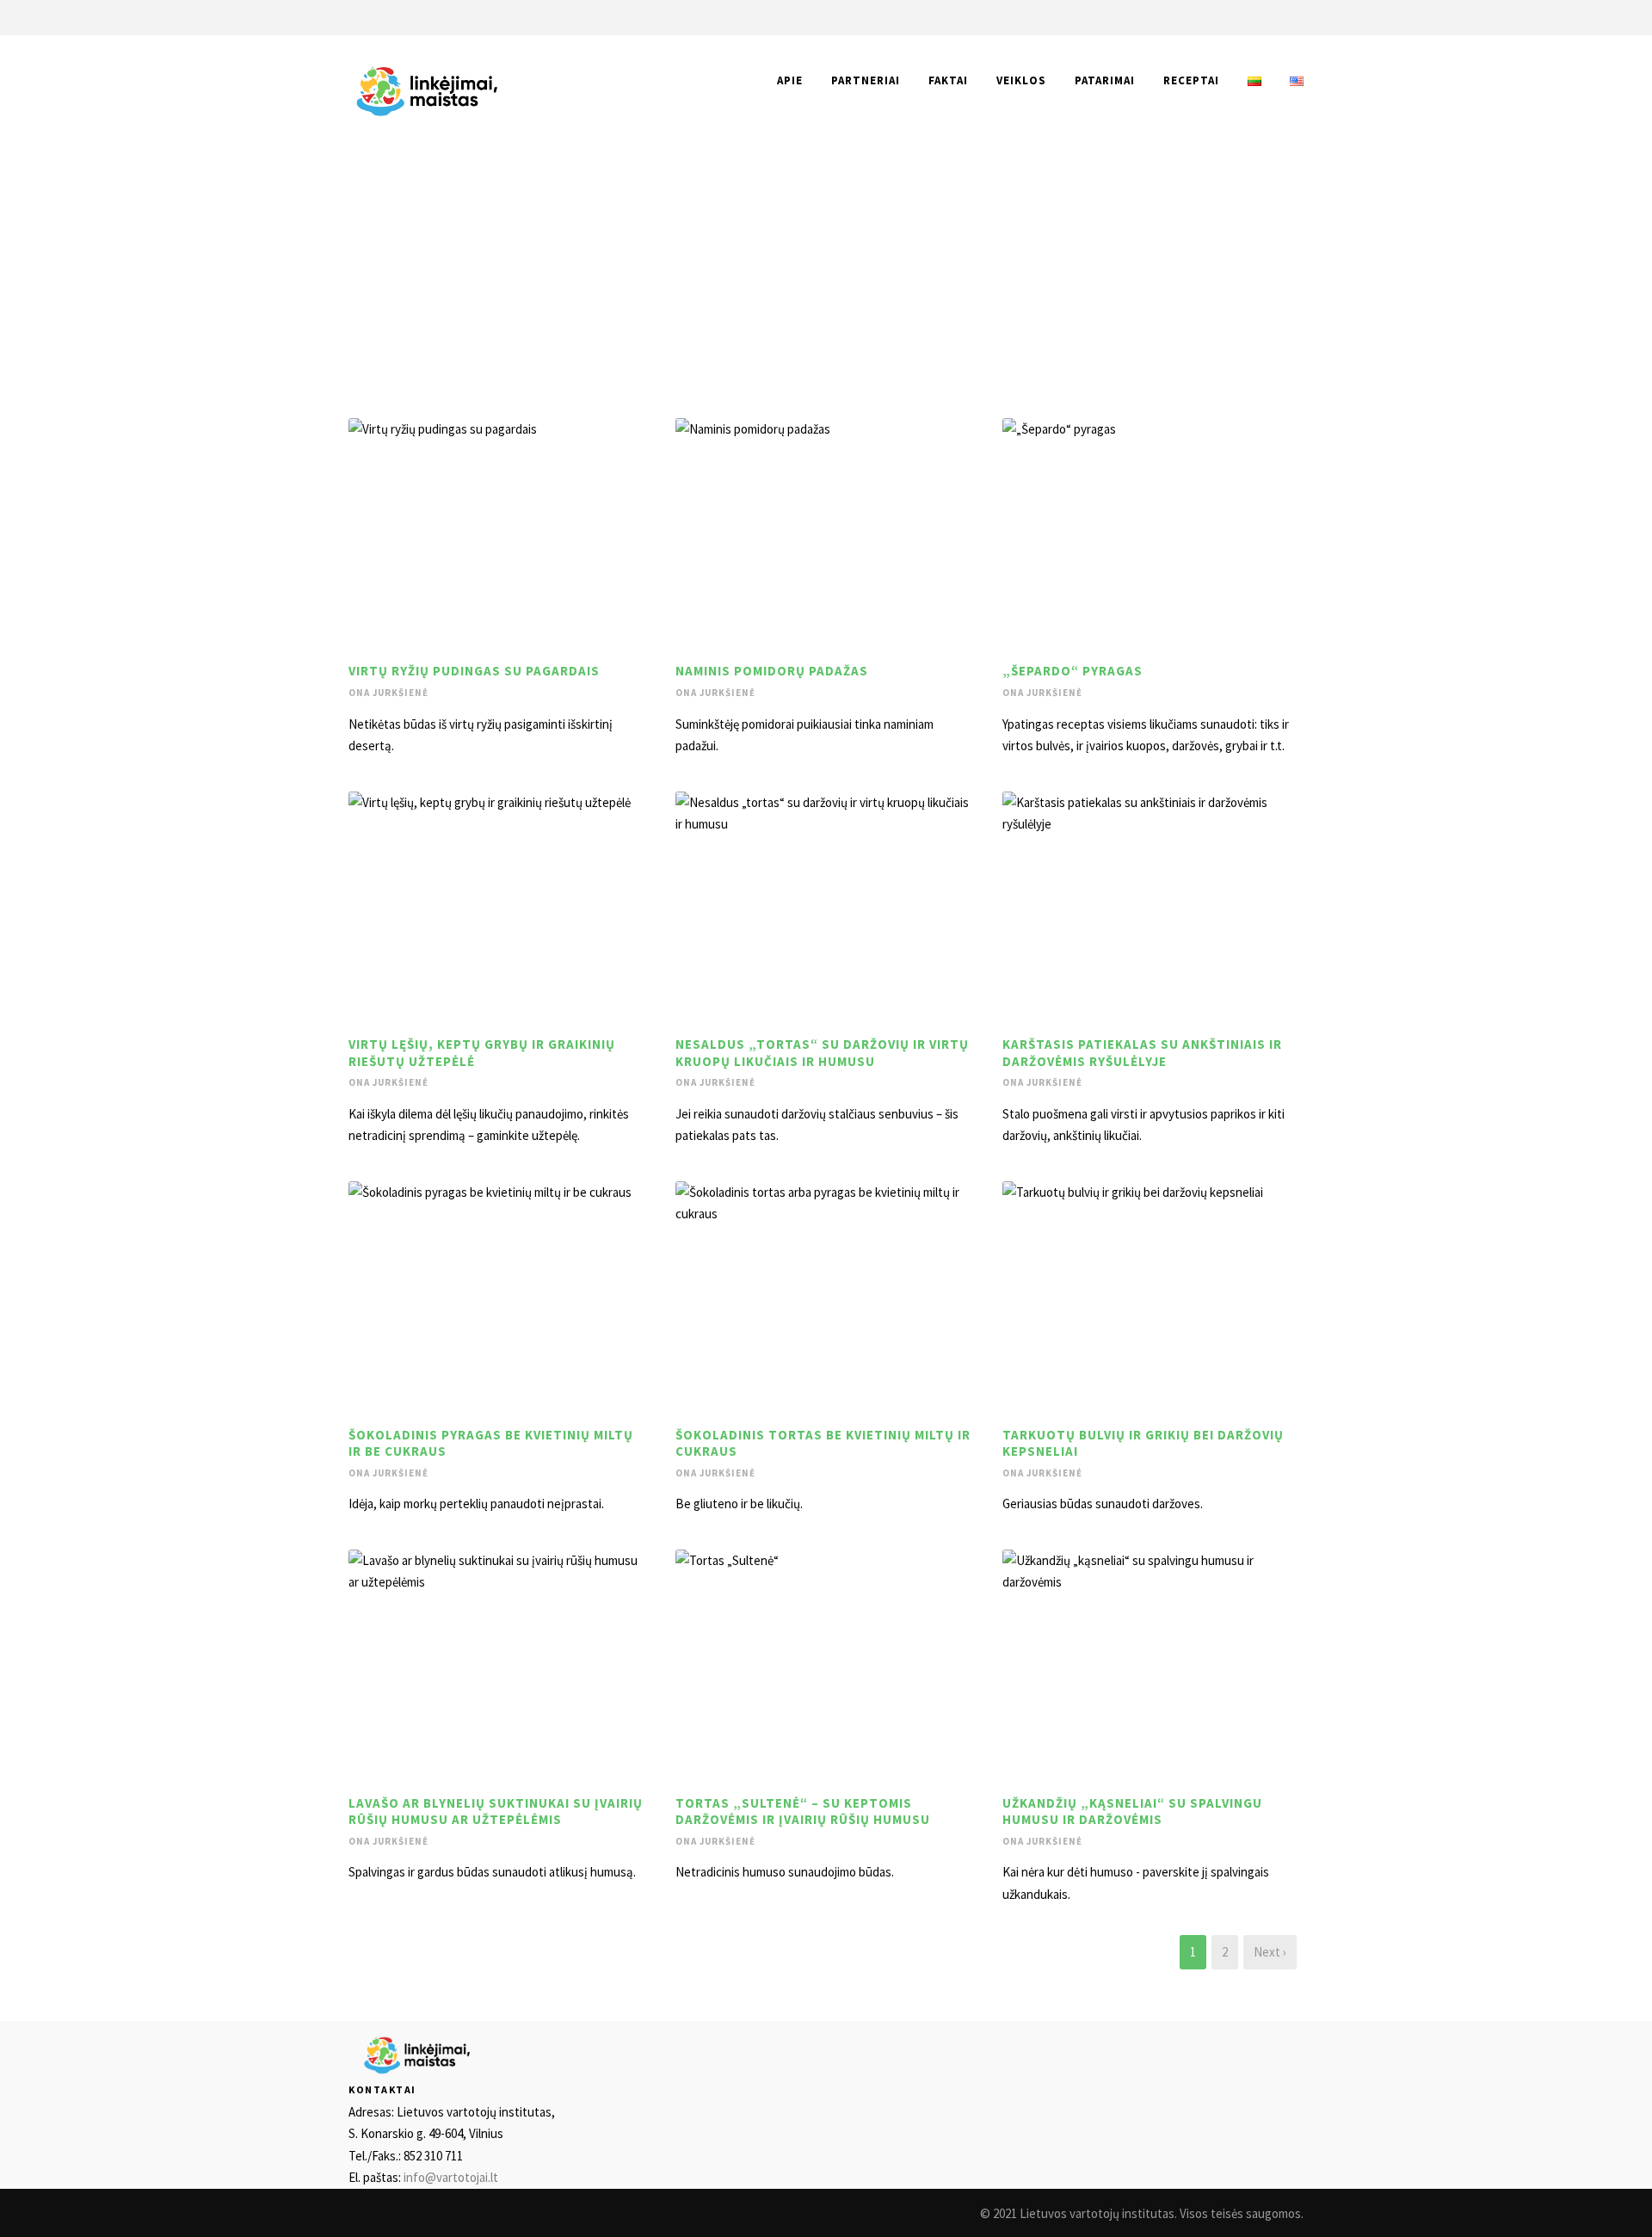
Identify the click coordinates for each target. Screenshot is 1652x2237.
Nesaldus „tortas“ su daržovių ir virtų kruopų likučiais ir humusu (822, 1053)
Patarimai (1105, 80)
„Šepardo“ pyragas (1073, 671)
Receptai (1191, 80)
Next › (1270, 1952)
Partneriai (866, 80)
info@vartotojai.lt (451, 2177)
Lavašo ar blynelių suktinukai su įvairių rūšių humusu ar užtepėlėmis (496, 1812)
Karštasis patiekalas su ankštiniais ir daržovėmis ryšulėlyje (1142, 1053)
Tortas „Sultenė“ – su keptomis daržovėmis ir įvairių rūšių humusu (803, 1812)
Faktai (948, 80)
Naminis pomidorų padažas (772, 671)
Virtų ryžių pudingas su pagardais (474, 671)
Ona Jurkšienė (388, 693)
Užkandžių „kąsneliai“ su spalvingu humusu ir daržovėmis (1132, 1812)
